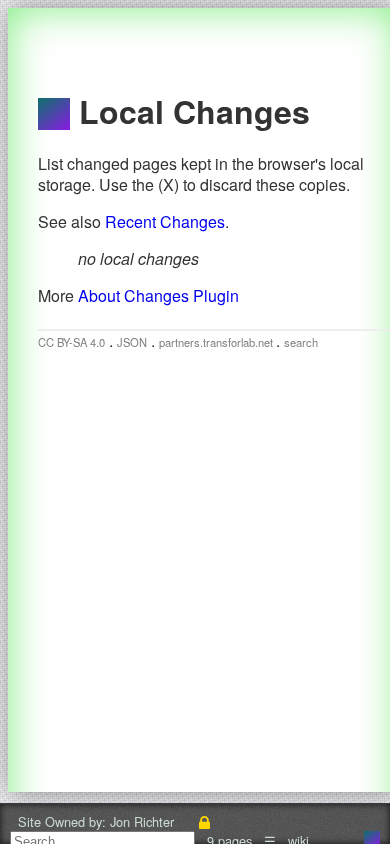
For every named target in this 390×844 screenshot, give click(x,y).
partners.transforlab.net (217, 342)
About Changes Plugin (158, 295)
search (301, 342)
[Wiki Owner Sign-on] (205, 821)
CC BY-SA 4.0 (71, 342)
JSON (132, 342)
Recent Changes (165, 221)
